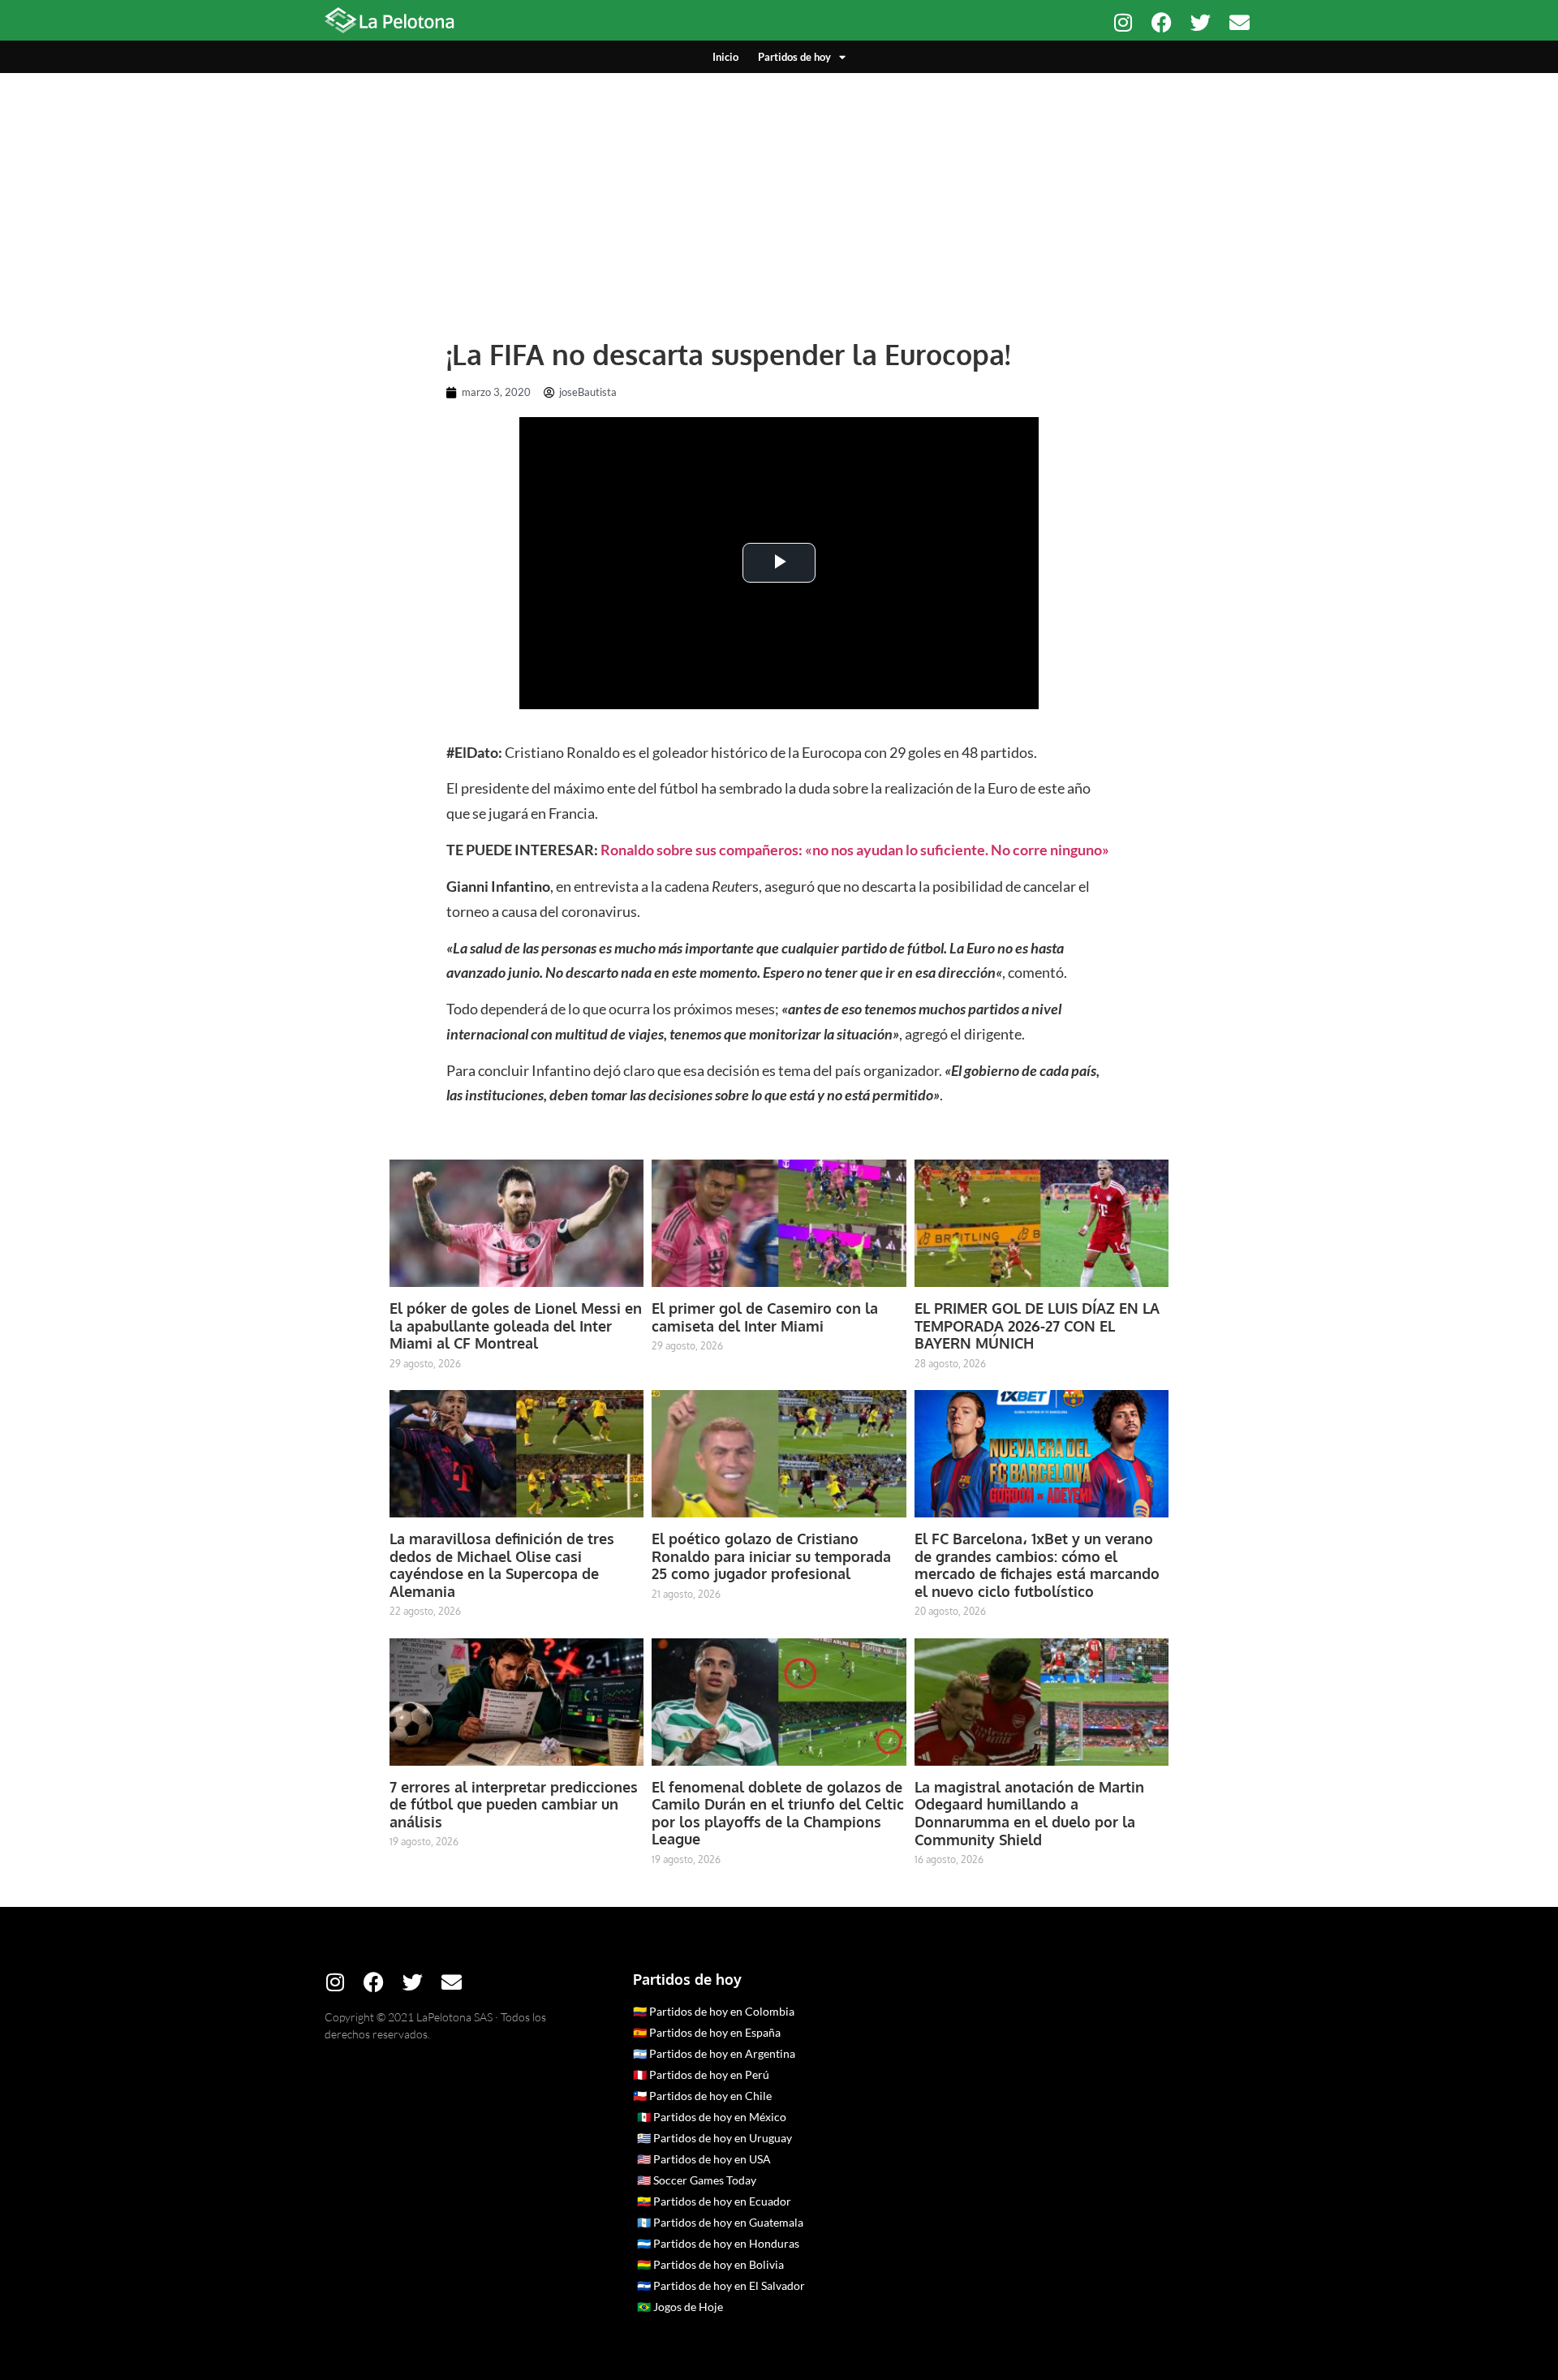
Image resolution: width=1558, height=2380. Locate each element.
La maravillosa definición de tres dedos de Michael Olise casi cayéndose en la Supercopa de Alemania (502, 1565)
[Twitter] (1201, 22)
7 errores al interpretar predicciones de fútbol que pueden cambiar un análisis (514, 1804)
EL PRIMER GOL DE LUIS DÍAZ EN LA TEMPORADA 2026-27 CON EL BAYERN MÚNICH (1037, 1326)
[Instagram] (1123, 22)
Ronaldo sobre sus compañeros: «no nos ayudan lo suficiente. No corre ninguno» (855, 850)
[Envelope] (1240, 22)
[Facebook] (1162, 22)
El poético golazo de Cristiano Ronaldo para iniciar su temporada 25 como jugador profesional (771, 1556)
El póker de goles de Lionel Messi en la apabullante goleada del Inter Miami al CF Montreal (516, 1326)
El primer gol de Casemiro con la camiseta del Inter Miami (765, 1317)
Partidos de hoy (794, 57)
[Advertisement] (779, 195)
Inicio (725, 57)
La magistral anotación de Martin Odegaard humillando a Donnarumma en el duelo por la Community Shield (1029, 1813)
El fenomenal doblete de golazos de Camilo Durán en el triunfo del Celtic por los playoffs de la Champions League (778, 1813)
